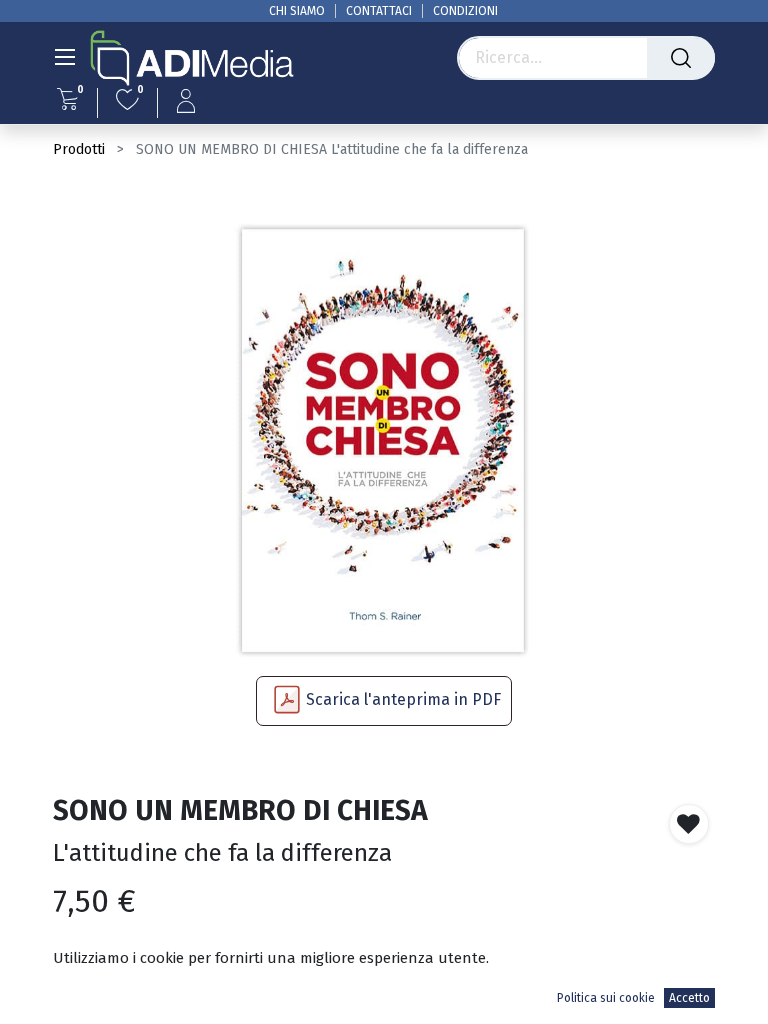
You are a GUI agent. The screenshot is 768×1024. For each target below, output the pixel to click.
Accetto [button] (689, 998)
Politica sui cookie (606, 998)
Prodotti (79, 149)
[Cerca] (681, 58)
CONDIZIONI (465, 11)
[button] (689, 824)
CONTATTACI (379, 11)
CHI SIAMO (297, 11)
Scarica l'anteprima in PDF (403, 699)
